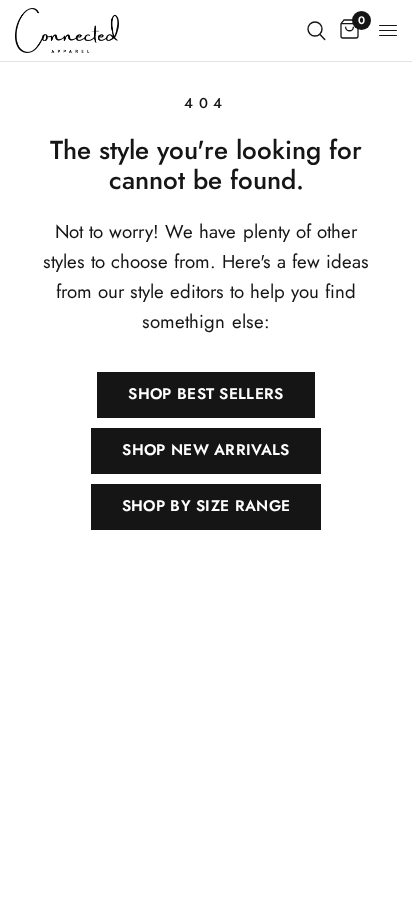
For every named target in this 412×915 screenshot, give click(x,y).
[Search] (316, 30)
